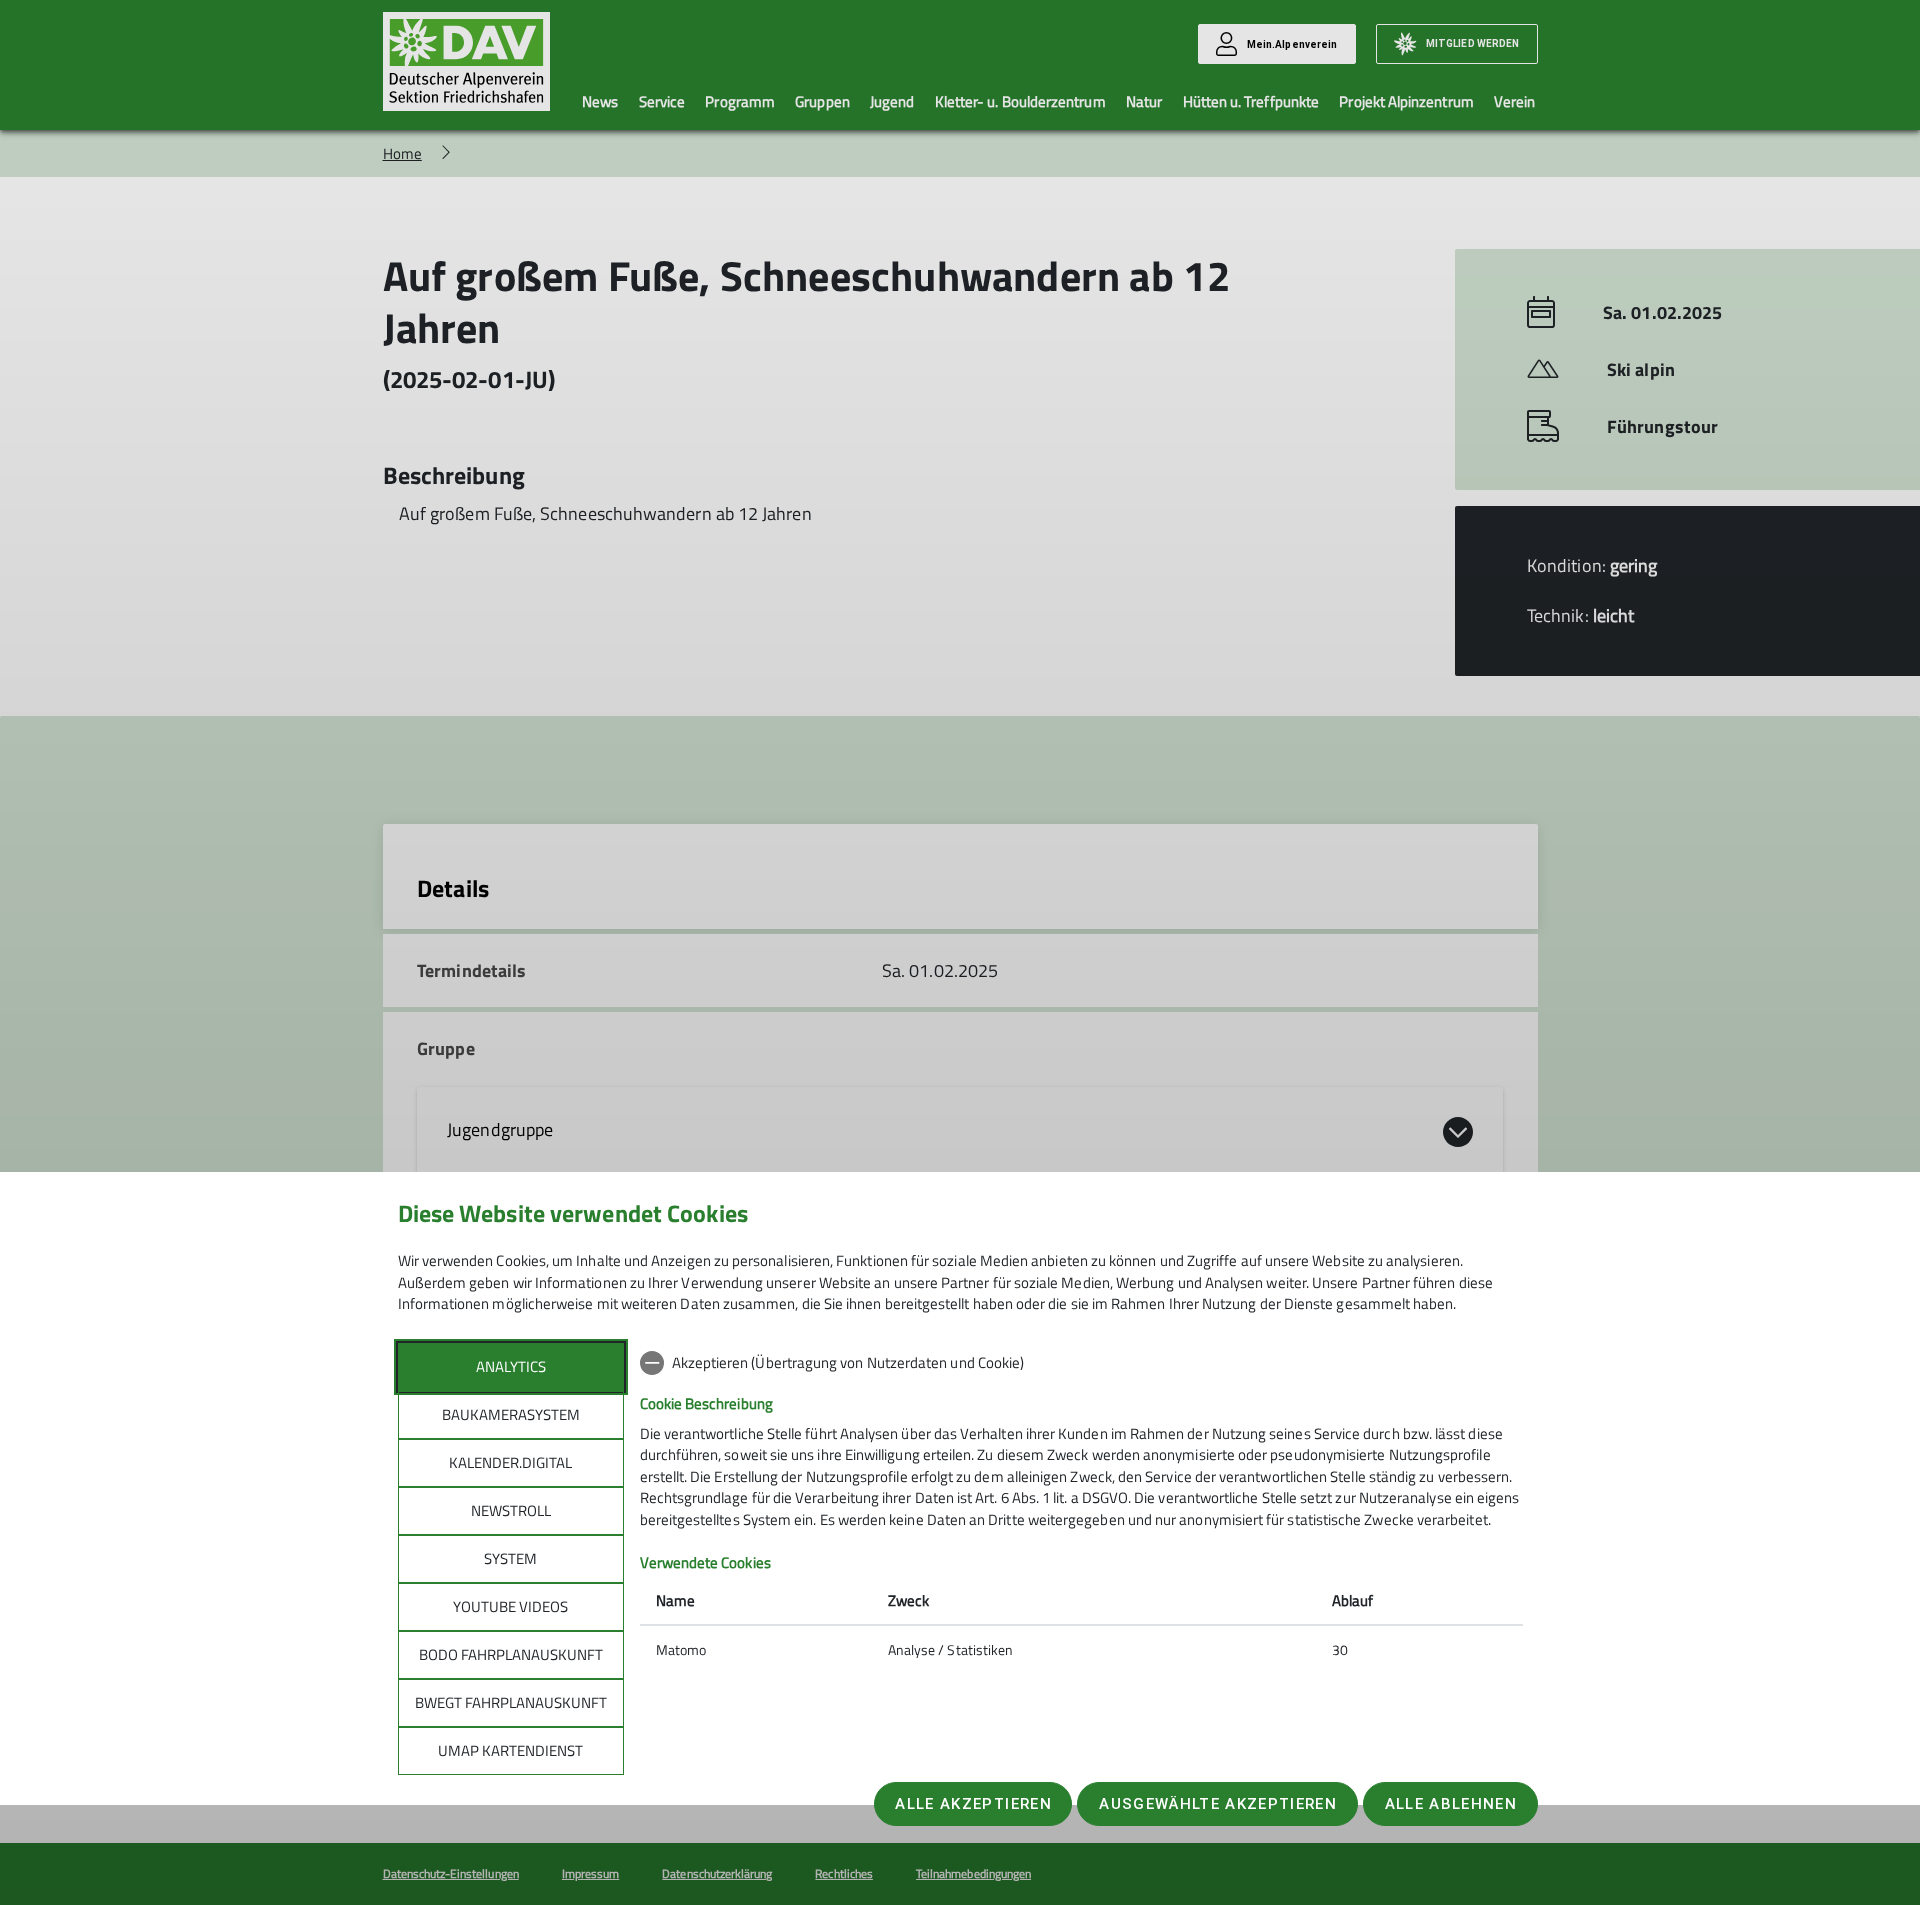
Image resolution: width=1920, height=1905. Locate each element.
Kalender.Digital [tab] (510, 1462)
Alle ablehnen (1451, 1804)
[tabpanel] (1081, 1508)
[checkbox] (1081, 1363)
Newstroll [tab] (511, 1510)
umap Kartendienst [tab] (510, 1750)
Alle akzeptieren (973, 1804)
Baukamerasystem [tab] (511, 1414)
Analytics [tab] (511, 1366)
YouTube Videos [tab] (510, 1606)
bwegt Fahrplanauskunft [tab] (511, 1702)
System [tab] (510, 1558)
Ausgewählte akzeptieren (1218, 1804)
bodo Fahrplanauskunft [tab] (511, 1654)
